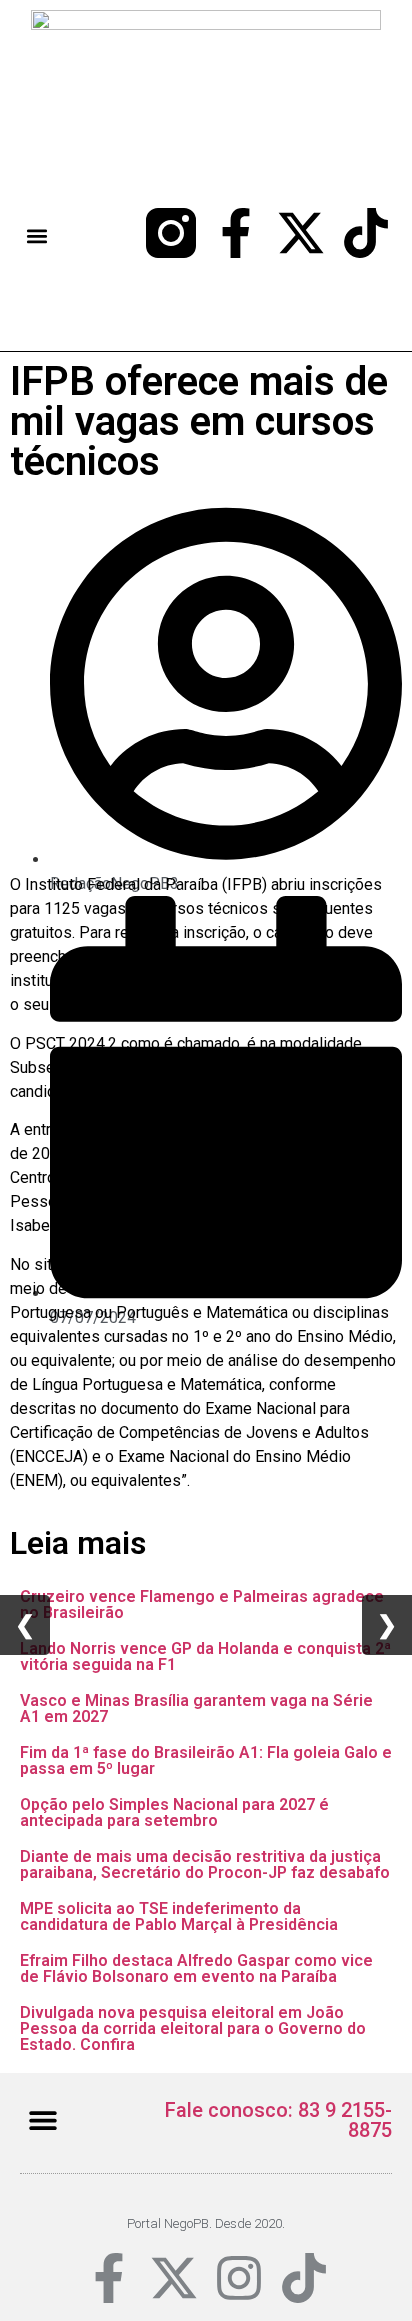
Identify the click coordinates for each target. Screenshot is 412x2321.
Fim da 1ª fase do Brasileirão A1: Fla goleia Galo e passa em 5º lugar (206, 1760)
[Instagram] (239, 2278)
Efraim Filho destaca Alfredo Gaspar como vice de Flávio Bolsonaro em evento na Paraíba (196, 1968)
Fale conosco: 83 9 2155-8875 (278, 2120)
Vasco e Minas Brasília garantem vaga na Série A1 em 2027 (196, 1708)
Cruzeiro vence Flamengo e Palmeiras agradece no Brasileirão (202, 1604)
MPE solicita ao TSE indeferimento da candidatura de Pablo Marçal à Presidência (179, 1916)
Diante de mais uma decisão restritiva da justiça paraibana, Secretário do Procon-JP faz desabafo (205, 1864)
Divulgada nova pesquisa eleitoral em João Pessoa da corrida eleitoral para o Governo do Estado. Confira (193, 2028)
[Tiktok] (366, 233)
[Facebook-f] (236, 233)
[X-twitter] (301, 233)
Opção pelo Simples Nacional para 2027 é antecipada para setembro (174, 1812)
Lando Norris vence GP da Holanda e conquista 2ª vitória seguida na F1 (205, 1656)
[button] (37, 235)
